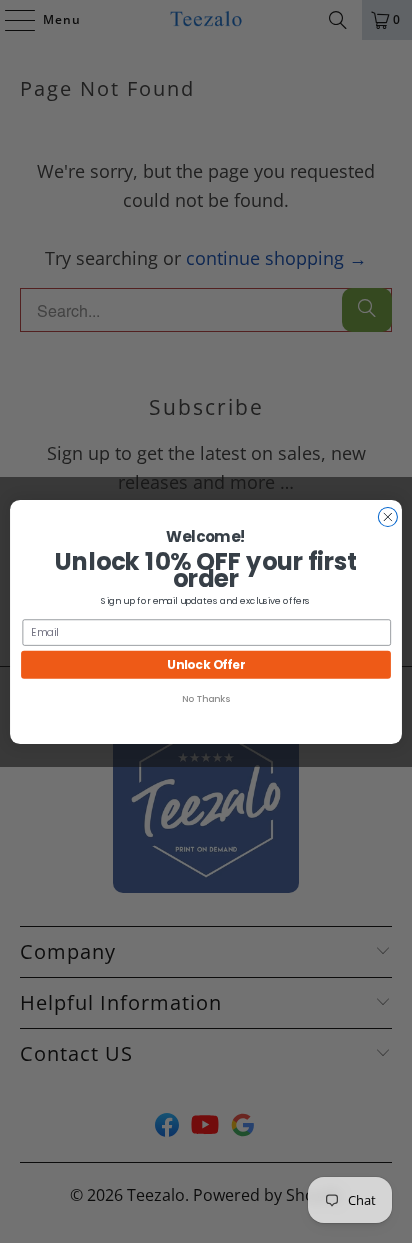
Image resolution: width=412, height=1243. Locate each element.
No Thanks (205, 698)
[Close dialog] (387, 516)
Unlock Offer (205, 663)
